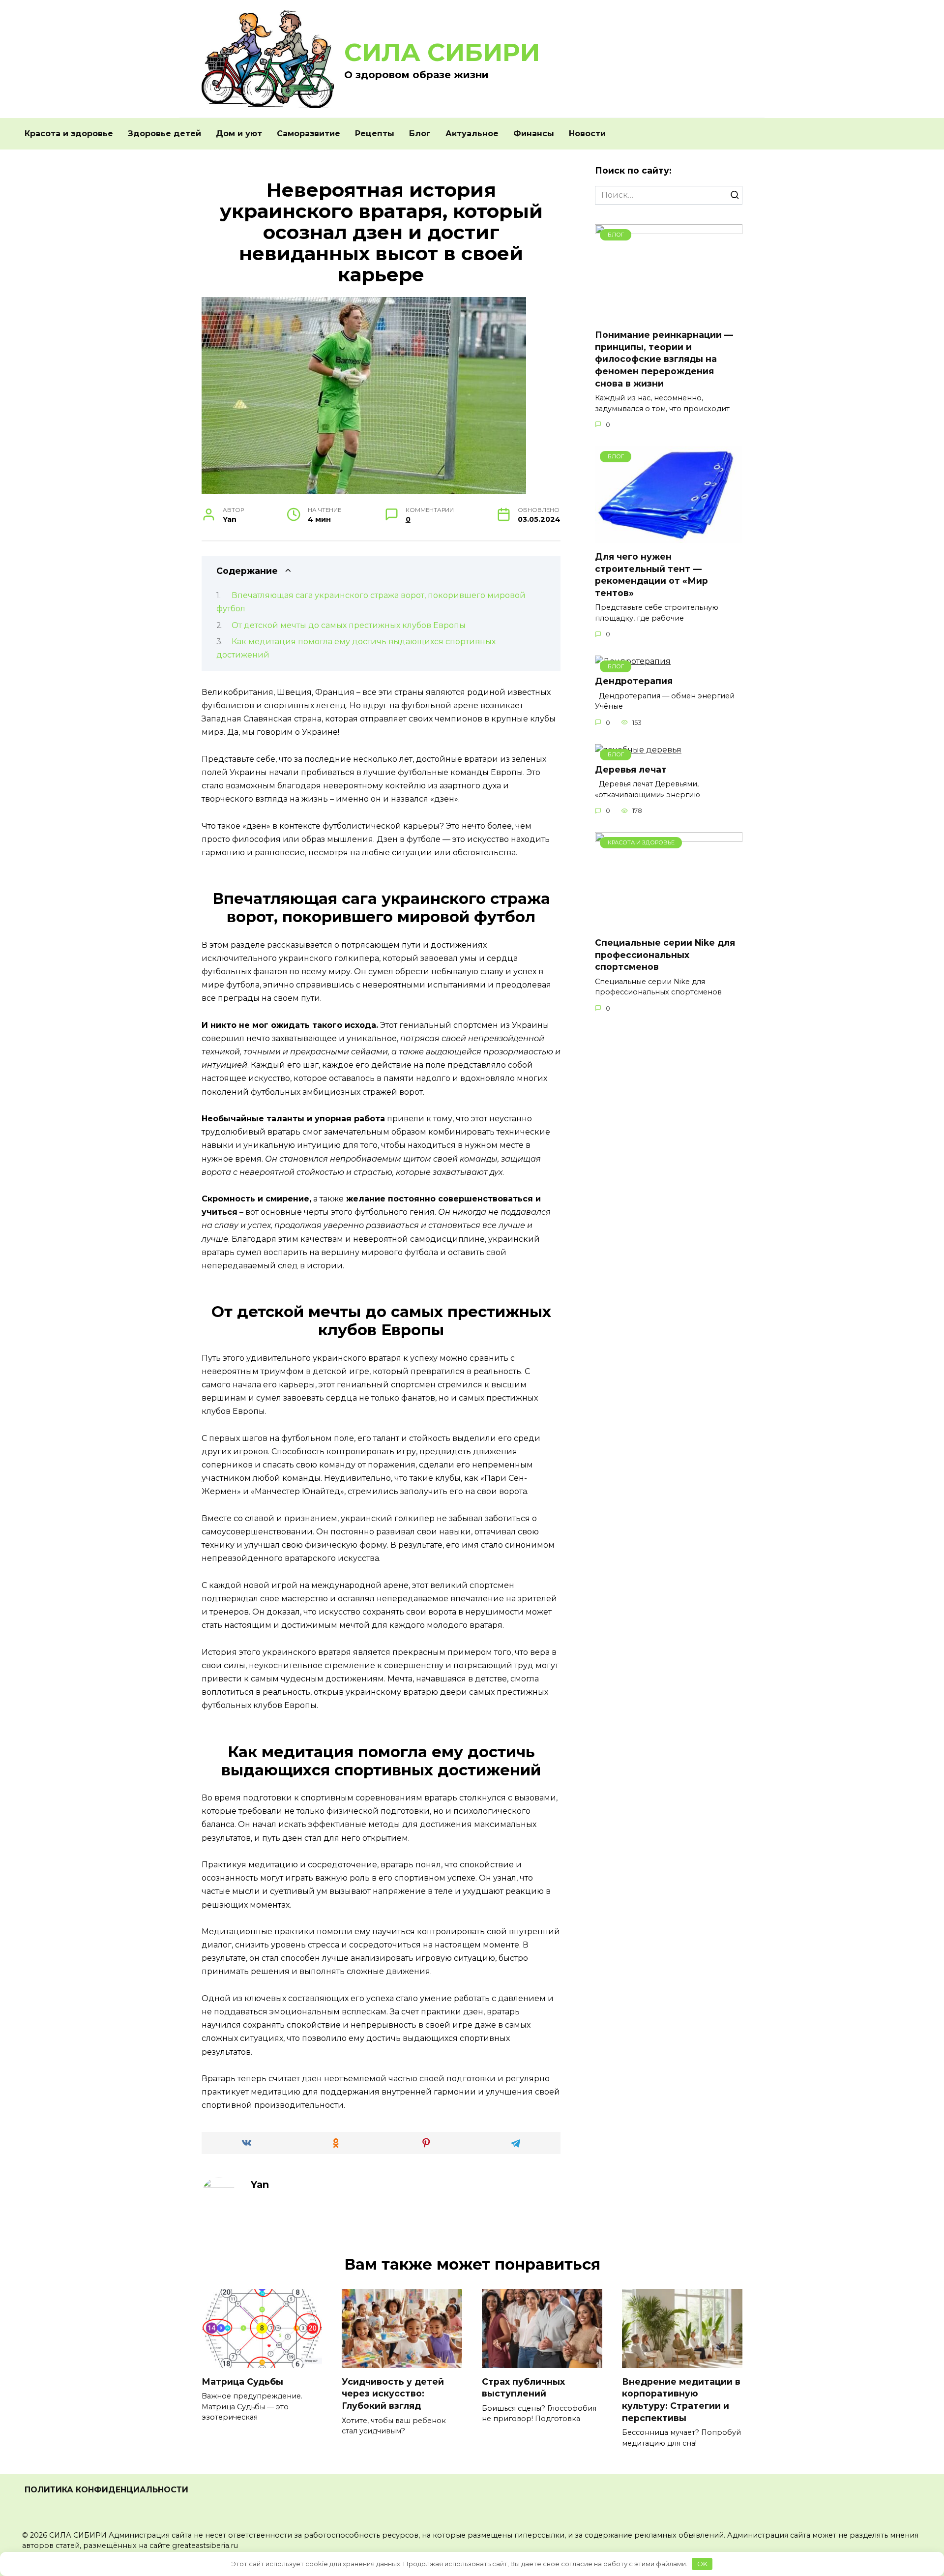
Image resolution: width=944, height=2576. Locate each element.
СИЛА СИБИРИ (442, 52)
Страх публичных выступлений (523, 2388)
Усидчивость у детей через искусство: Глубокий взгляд (393, 2394)
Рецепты (375, 134)
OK (702, 2564)
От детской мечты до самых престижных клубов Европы (349, 625)
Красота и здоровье (69, 134)
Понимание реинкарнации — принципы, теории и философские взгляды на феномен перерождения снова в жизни (664, 359)
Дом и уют (239, 134)
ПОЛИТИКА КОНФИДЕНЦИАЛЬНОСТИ (106, 2490)
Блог (420, 134)
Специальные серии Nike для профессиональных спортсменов (665, 955)
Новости (587, 134)
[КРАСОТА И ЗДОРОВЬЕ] (669, 923)
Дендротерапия (634, 681)
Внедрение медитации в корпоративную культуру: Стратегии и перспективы (681, 2400)
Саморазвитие (309, 134)
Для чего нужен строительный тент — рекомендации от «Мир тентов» (651, 575)
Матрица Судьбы (242, 2381)
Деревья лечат (631, 769)
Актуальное (472, 134)
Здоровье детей (164, 134)
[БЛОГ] (669, 315)
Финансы (534, 134)
